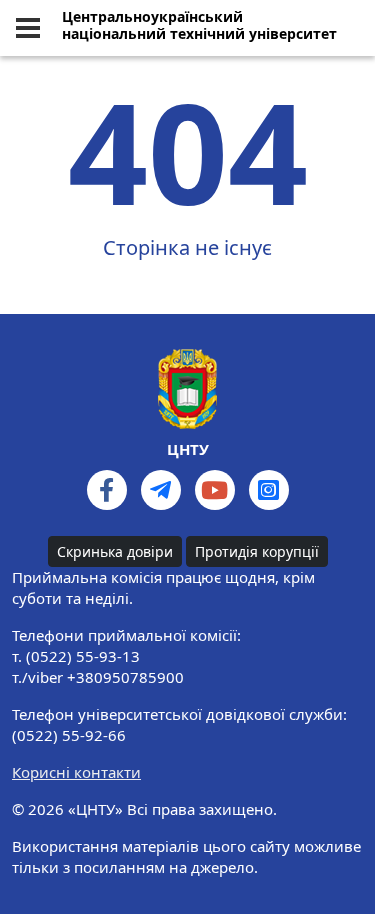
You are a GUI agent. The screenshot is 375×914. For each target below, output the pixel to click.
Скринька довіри (115, 551)
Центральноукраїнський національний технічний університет (199, 26)
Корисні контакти (76, 772)
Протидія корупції (257, 551)
